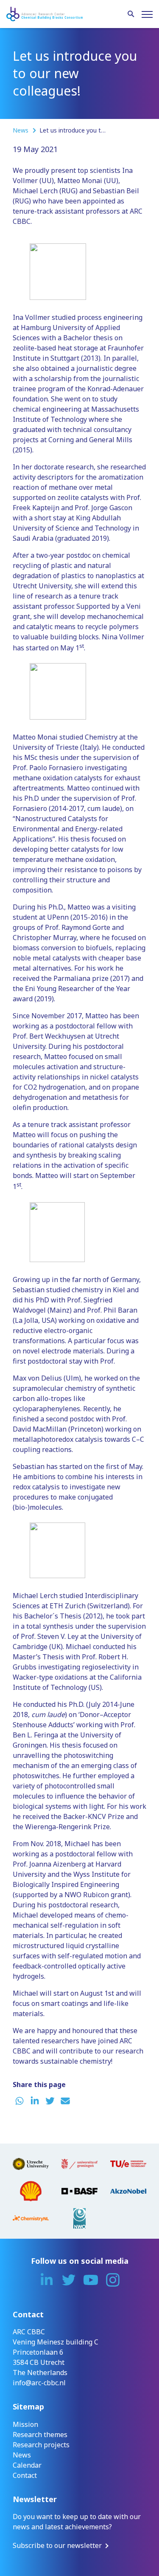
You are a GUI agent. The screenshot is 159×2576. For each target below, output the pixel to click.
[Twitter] (69, 2280)
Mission (25, 2424)
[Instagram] (113, 2280)
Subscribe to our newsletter (57, 2545)
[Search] (131, 14)
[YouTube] (91, 2280)
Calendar (27, 2465)
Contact (25, 2475)
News (21, 130)
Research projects (41, 2445)
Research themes (40, 2435)
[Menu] (147, 14)
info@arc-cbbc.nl (39, 2383)
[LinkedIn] (47, 2280)
